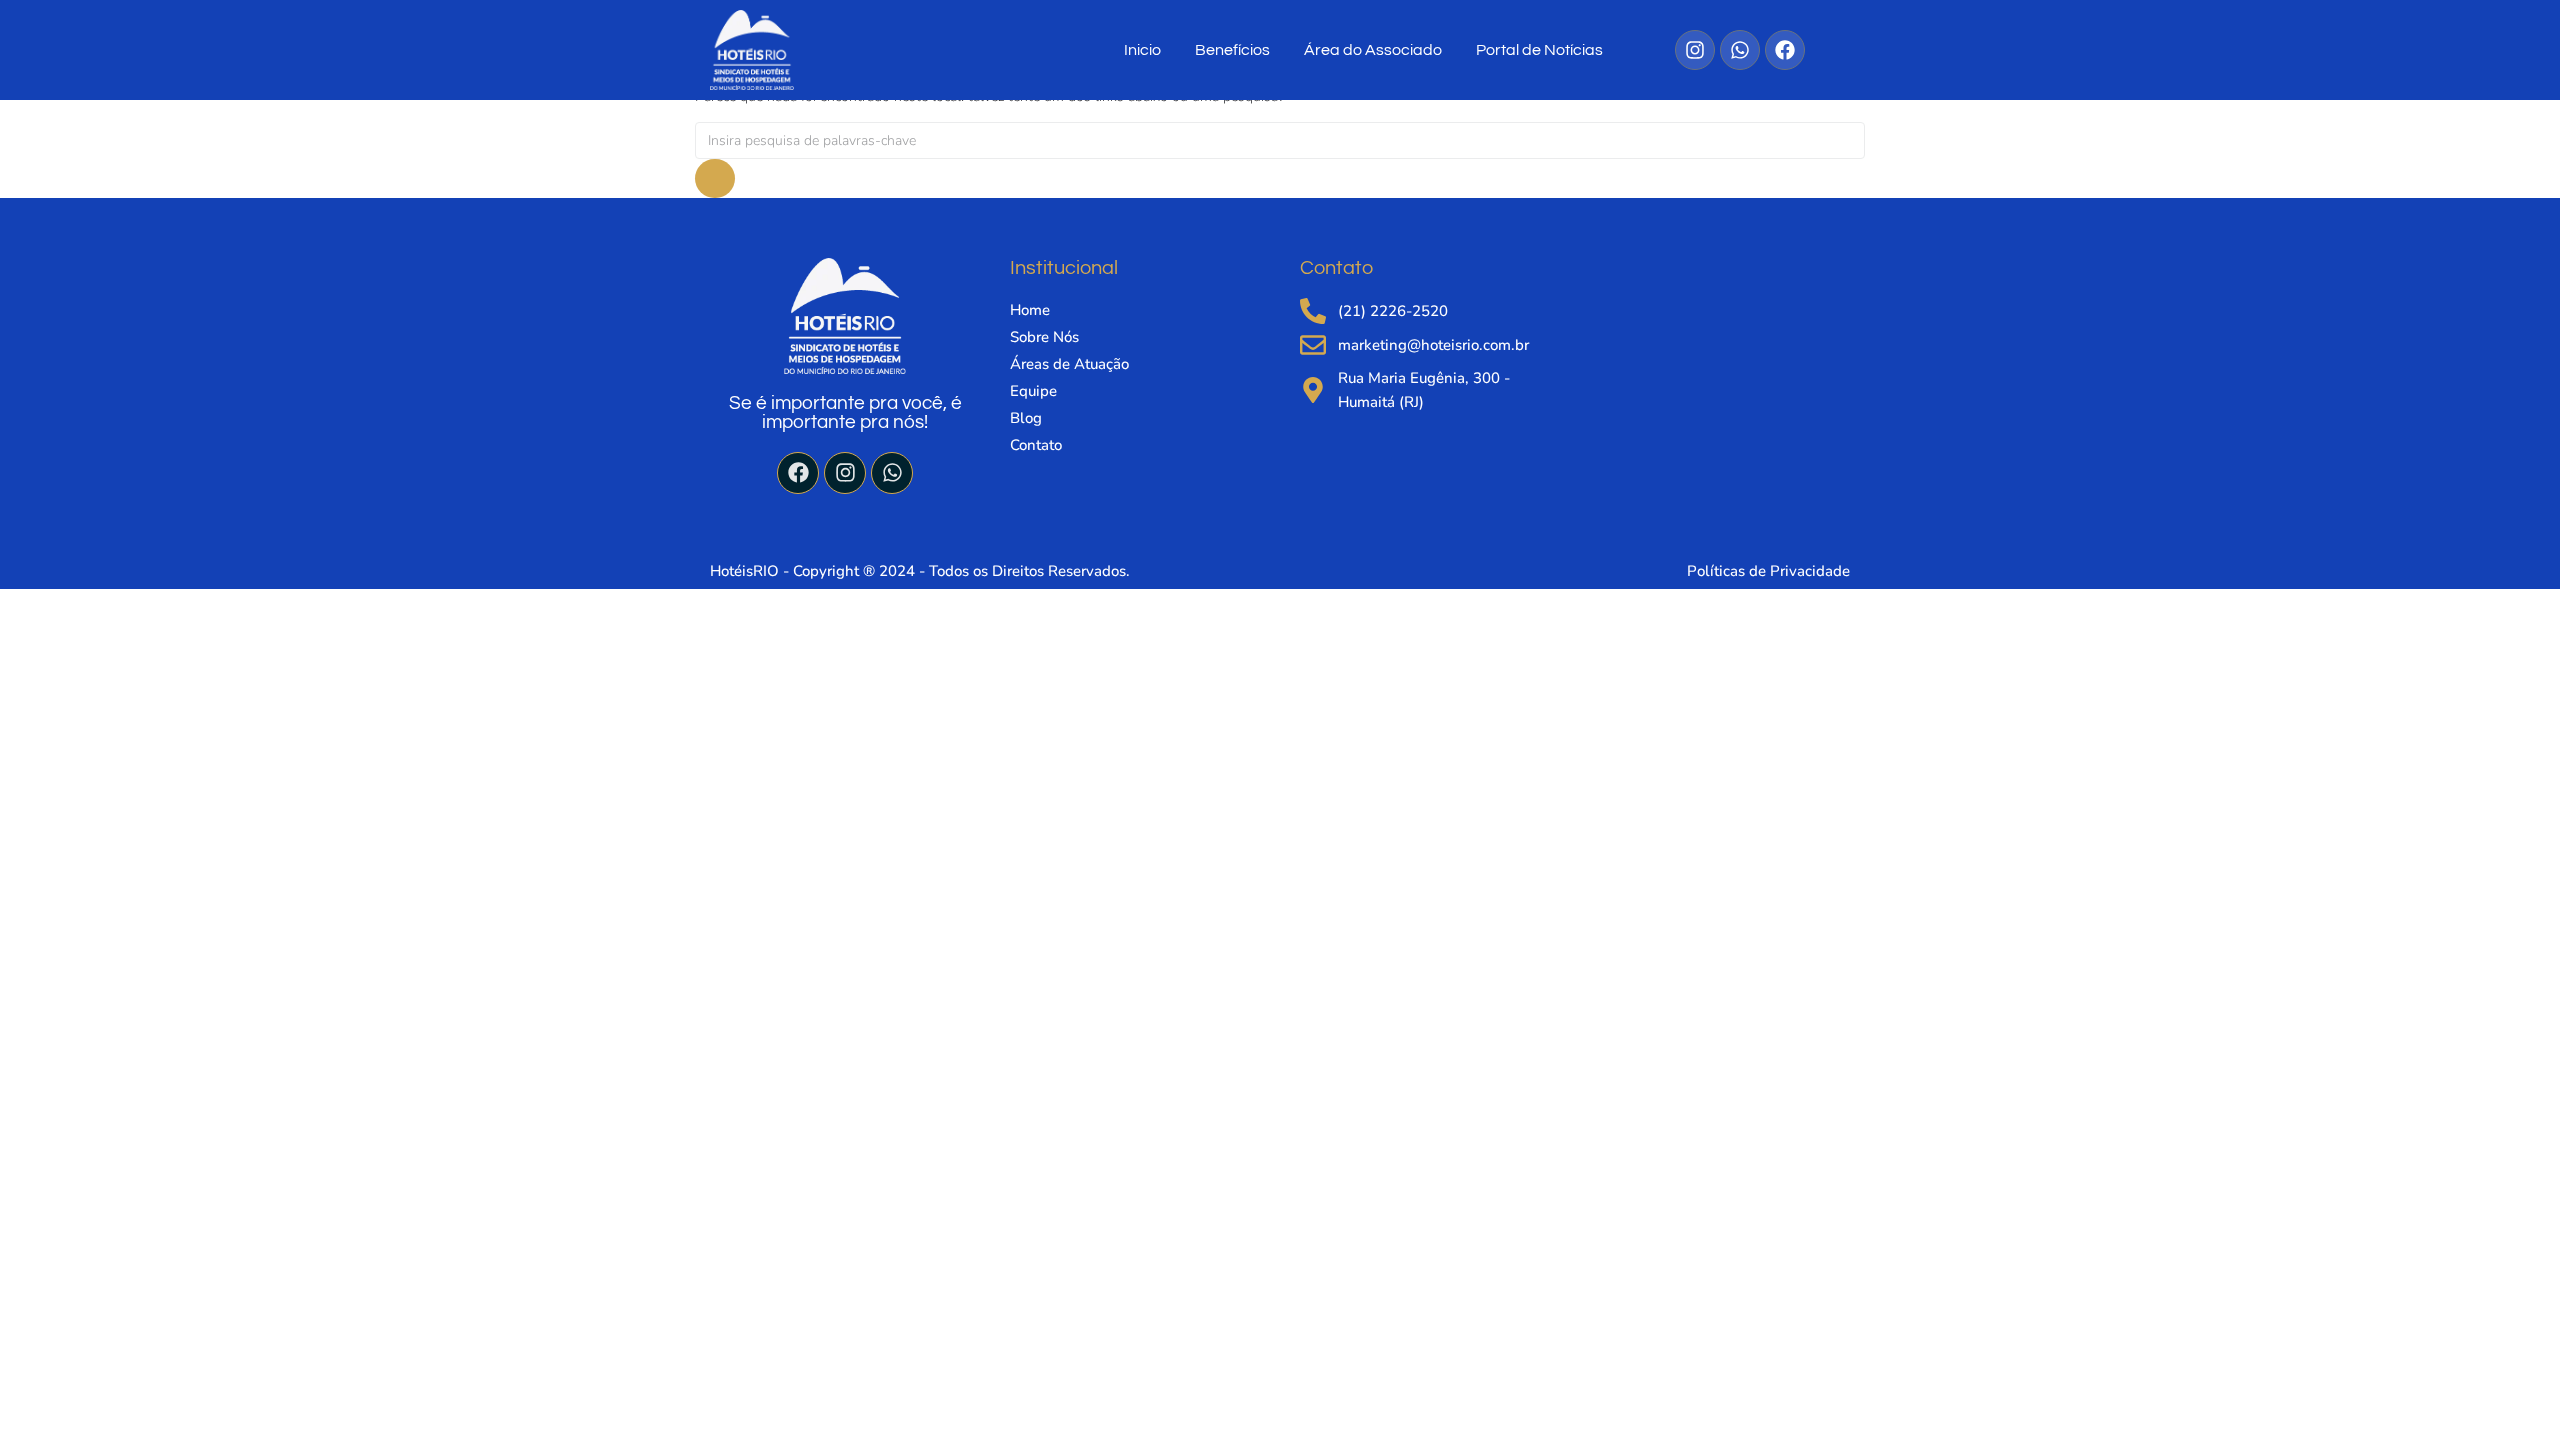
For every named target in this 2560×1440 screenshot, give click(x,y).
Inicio (1142, 50)
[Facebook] (798, 473)
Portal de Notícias (1539, 50)
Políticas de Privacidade (1768, 571)
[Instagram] (845, 473)
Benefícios (1232, 50)
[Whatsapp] (892, 473)
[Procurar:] (1280, 140)
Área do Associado (1373, 50)
